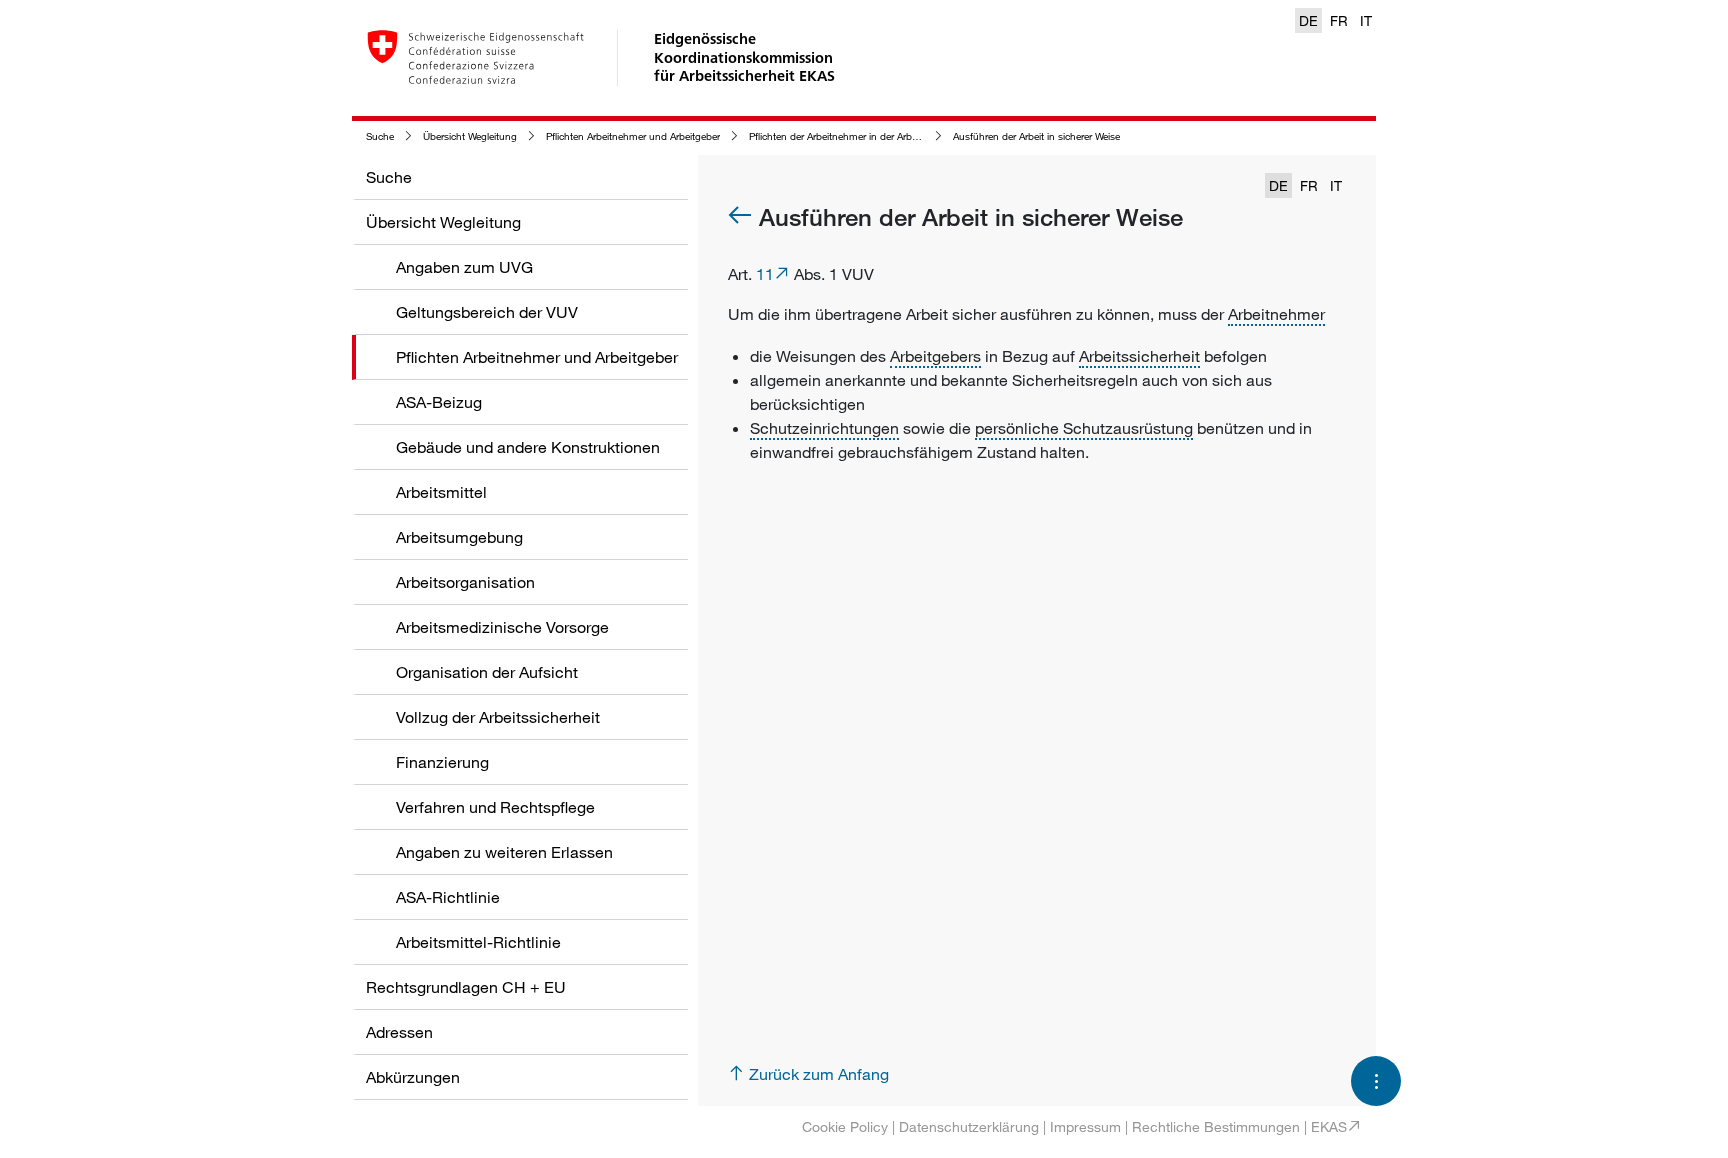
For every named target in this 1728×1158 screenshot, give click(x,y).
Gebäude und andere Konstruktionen (528, 447)
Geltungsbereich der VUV (487, 312)
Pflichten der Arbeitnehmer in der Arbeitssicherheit (859, 136)
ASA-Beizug (439, 402)
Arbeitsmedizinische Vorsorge (502, 627)
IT (1366, 20)
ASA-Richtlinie (448, 897)
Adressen (399, 1032)
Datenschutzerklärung (969, 1126)
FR (1339, 20)
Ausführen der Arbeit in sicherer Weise (1036, 136)
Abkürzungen (413, 1077)
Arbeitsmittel (441, 492)
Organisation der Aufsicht (487, 672)
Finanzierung (442, 762)
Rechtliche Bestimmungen (1216, 1126)
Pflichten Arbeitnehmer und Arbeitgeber (633, 136)
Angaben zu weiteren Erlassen (504, 852)
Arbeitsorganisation (465, 582)
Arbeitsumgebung (459, 537)
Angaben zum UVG (464, 267)
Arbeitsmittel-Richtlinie (478, 942)
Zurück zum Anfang (819, 1074)
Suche (380, 136)
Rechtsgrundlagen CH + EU (466, 987)
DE (1308, 20)
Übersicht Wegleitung (470, 136)
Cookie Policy (845, 1126)
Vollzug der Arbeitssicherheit (498, 717)
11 (765, 274)
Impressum (1085, 1126)
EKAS (1329, 1126)
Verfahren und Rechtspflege (495, 807)
